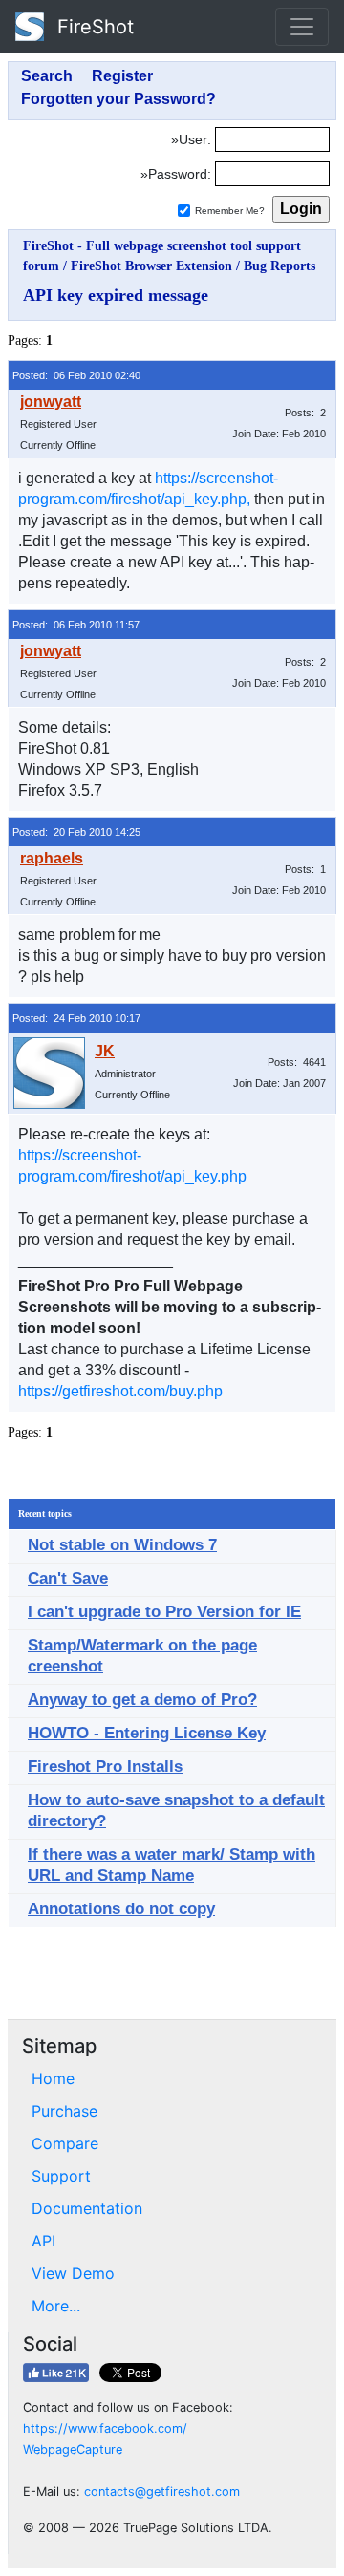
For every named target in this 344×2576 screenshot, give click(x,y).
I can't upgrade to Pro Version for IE (164, 1612)
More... (56, 2306)
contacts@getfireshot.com (162, 2491)
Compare (65, 2143)
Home (53, 2078)
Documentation (87, 2208)
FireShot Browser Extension (151, 266)
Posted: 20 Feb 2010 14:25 (76, 832)
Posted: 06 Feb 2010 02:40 (76, 375)
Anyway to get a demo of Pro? (142, 1700)
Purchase (64, 2111)
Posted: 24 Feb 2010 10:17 (76, 1018)
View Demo (73, 2273)
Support (61, 2176)
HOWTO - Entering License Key (147, 1733)
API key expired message (116, 295)
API (43, 2241)
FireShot (93, 27)
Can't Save (68, 1578)
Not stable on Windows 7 (122, 1545)
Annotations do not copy (121, 1909)
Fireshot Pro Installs (105, 1767)
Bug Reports (279, 266)
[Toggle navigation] (302, 27)
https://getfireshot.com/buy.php (120, 1391)
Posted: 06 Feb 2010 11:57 (76, 625)
